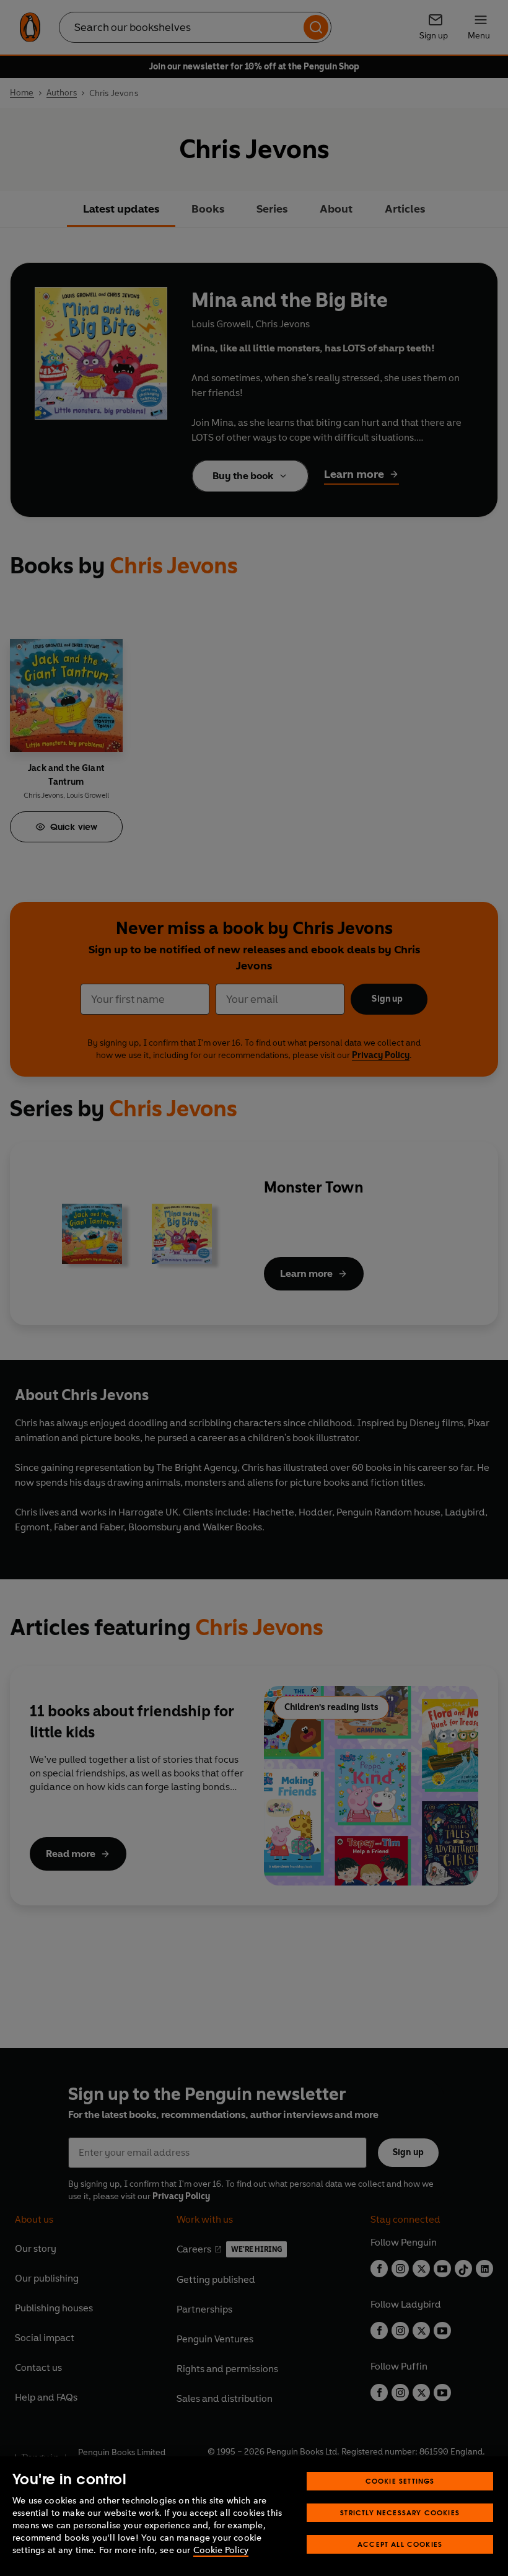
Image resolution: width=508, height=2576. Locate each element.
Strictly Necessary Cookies (400, 2512)
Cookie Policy (221, 2550)
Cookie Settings (400, 2481)
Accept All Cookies (400, 2544)
